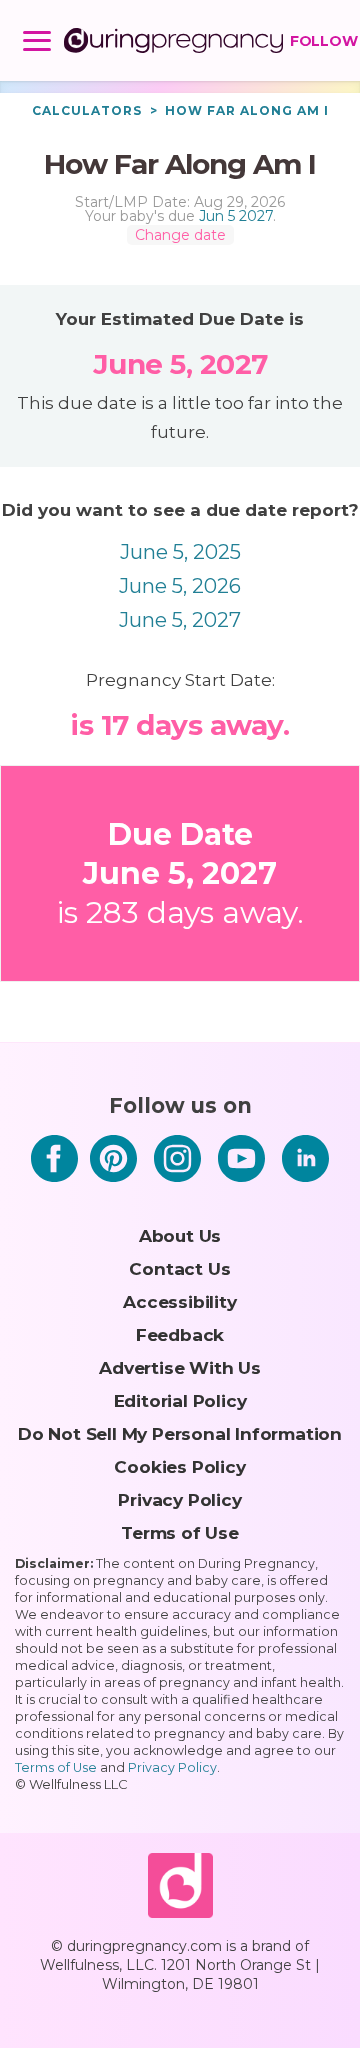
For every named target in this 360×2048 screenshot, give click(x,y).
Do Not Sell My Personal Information (180, 1433)
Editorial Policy (180, 1400)
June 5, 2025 (180, 552)
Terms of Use (180, 1532)
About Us (180, 1235)
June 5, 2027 (180, 620)
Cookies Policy (179, 1466)
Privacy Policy (179, 1499)
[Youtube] (241, 1187)
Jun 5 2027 (236, 216)
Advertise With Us (180, 1367)
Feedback (180, 1334)
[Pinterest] (113, 1187)
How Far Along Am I (247, 110)
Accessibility (179, 1301)
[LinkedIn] (305, 1187)
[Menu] (37, 45)
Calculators (87, 110)
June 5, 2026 (180, 586)
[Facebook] (54, 1187)
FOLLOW (320, 41)
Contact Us (179, 1268)
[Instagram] (177, 1187)
